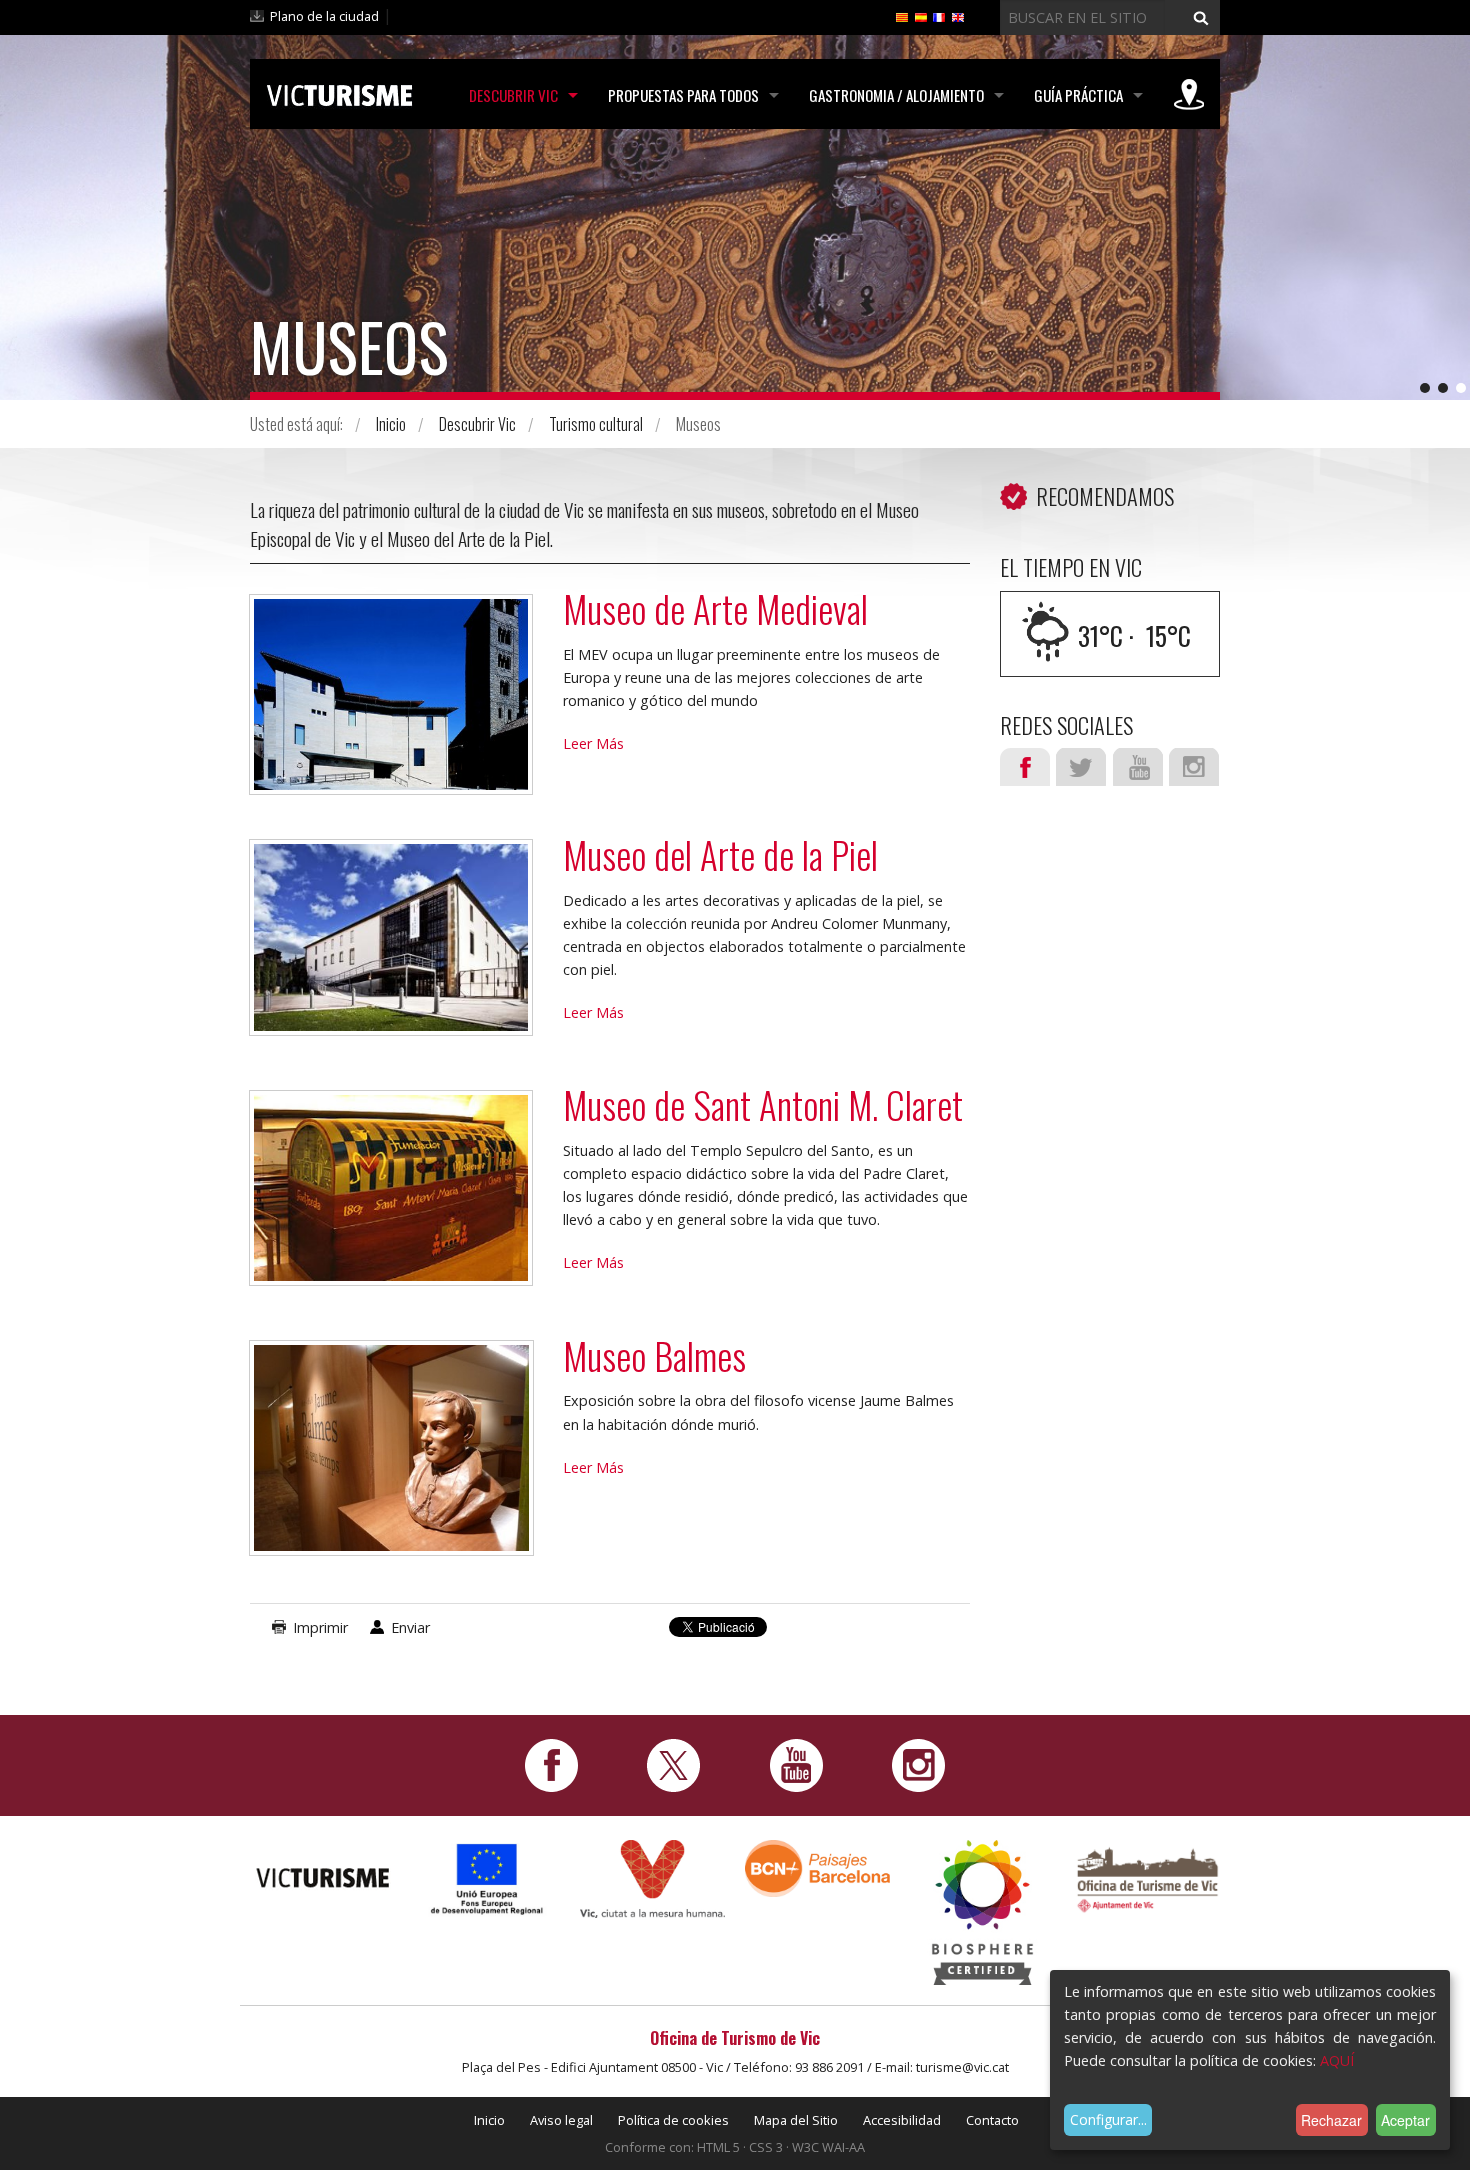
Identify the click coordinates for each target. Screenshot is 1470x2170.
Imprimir (320, 1627)
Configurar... (1108, 2119)
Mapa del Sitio (796, 2120)
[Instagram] (918, 1764)
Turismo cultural (596, 424)
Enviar (410, 1627)
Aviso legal (561, 2120)
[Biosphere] (982, 1911)
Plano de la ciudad (324, 16)
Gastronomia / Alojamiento (896, 95)
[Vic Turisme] (339, 92)
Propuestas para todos (683, 95)
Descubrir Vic (513, 95)
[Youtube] (796, 1764)
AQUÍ (1337, 2060)
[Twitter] (673, 1764)
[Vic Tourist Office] (1147, 1877)
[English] (958, 16)
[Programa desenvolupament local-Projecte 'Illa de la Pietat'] (487, 1878)
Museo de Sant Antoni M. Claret (763, 1104)
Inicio (391, 424)
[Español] (921, 16)
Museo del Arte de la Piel (720, 854)
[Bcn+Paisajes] (817, 1867)
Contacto (992, 2120)
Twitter (1081, 767)
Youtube (1138, 767)
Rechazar (1331, 2120)
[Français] (939, 16)
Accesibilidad (902, 2120)
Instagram (1194, 767)
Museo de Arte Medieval (715, 608)
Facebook (1025, 767)
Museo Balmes (654, 1355)
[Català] (902, 16)
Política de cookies (673, 2120)
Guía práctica (1078, 95)
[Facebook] (551, 1764)
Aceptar (1405, 2120)
